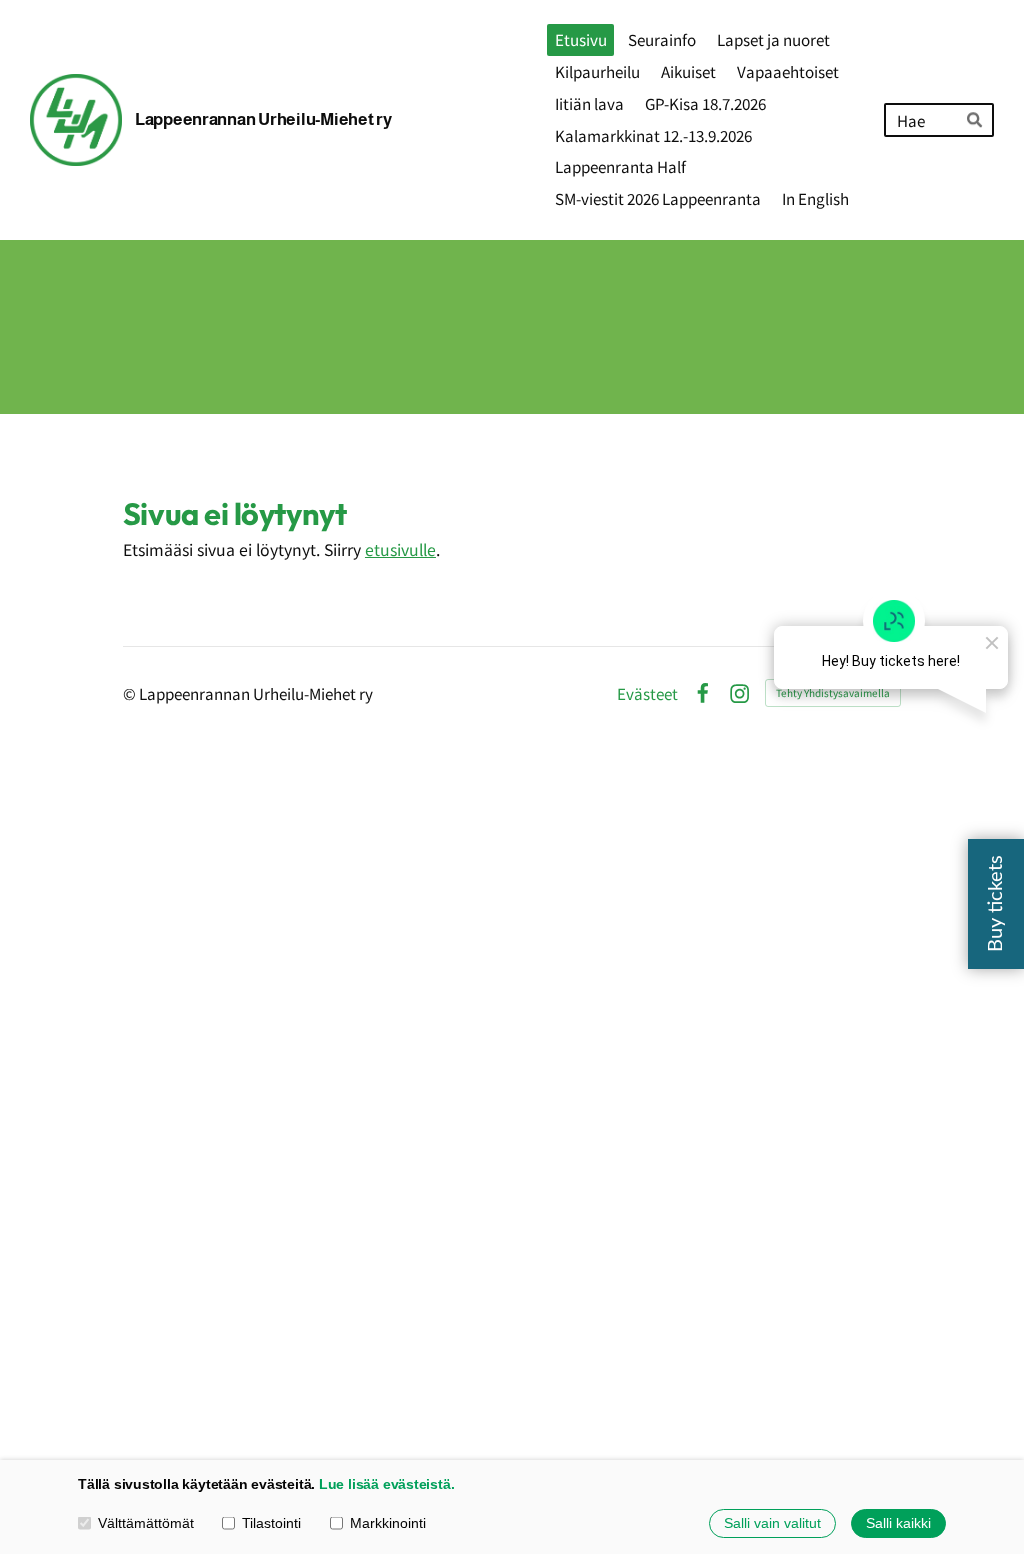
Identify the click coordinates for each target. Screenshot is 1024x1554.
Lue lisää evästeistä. (387, 1484)
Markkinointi (388, 1523)
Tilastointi (271, 1523)
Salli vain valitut (772, 1523)
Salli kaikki (898, 1523)
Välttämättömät (146, 1523)
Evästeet (647, 693)
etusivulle (400, 549)
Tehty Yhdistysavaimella (833, 692)
